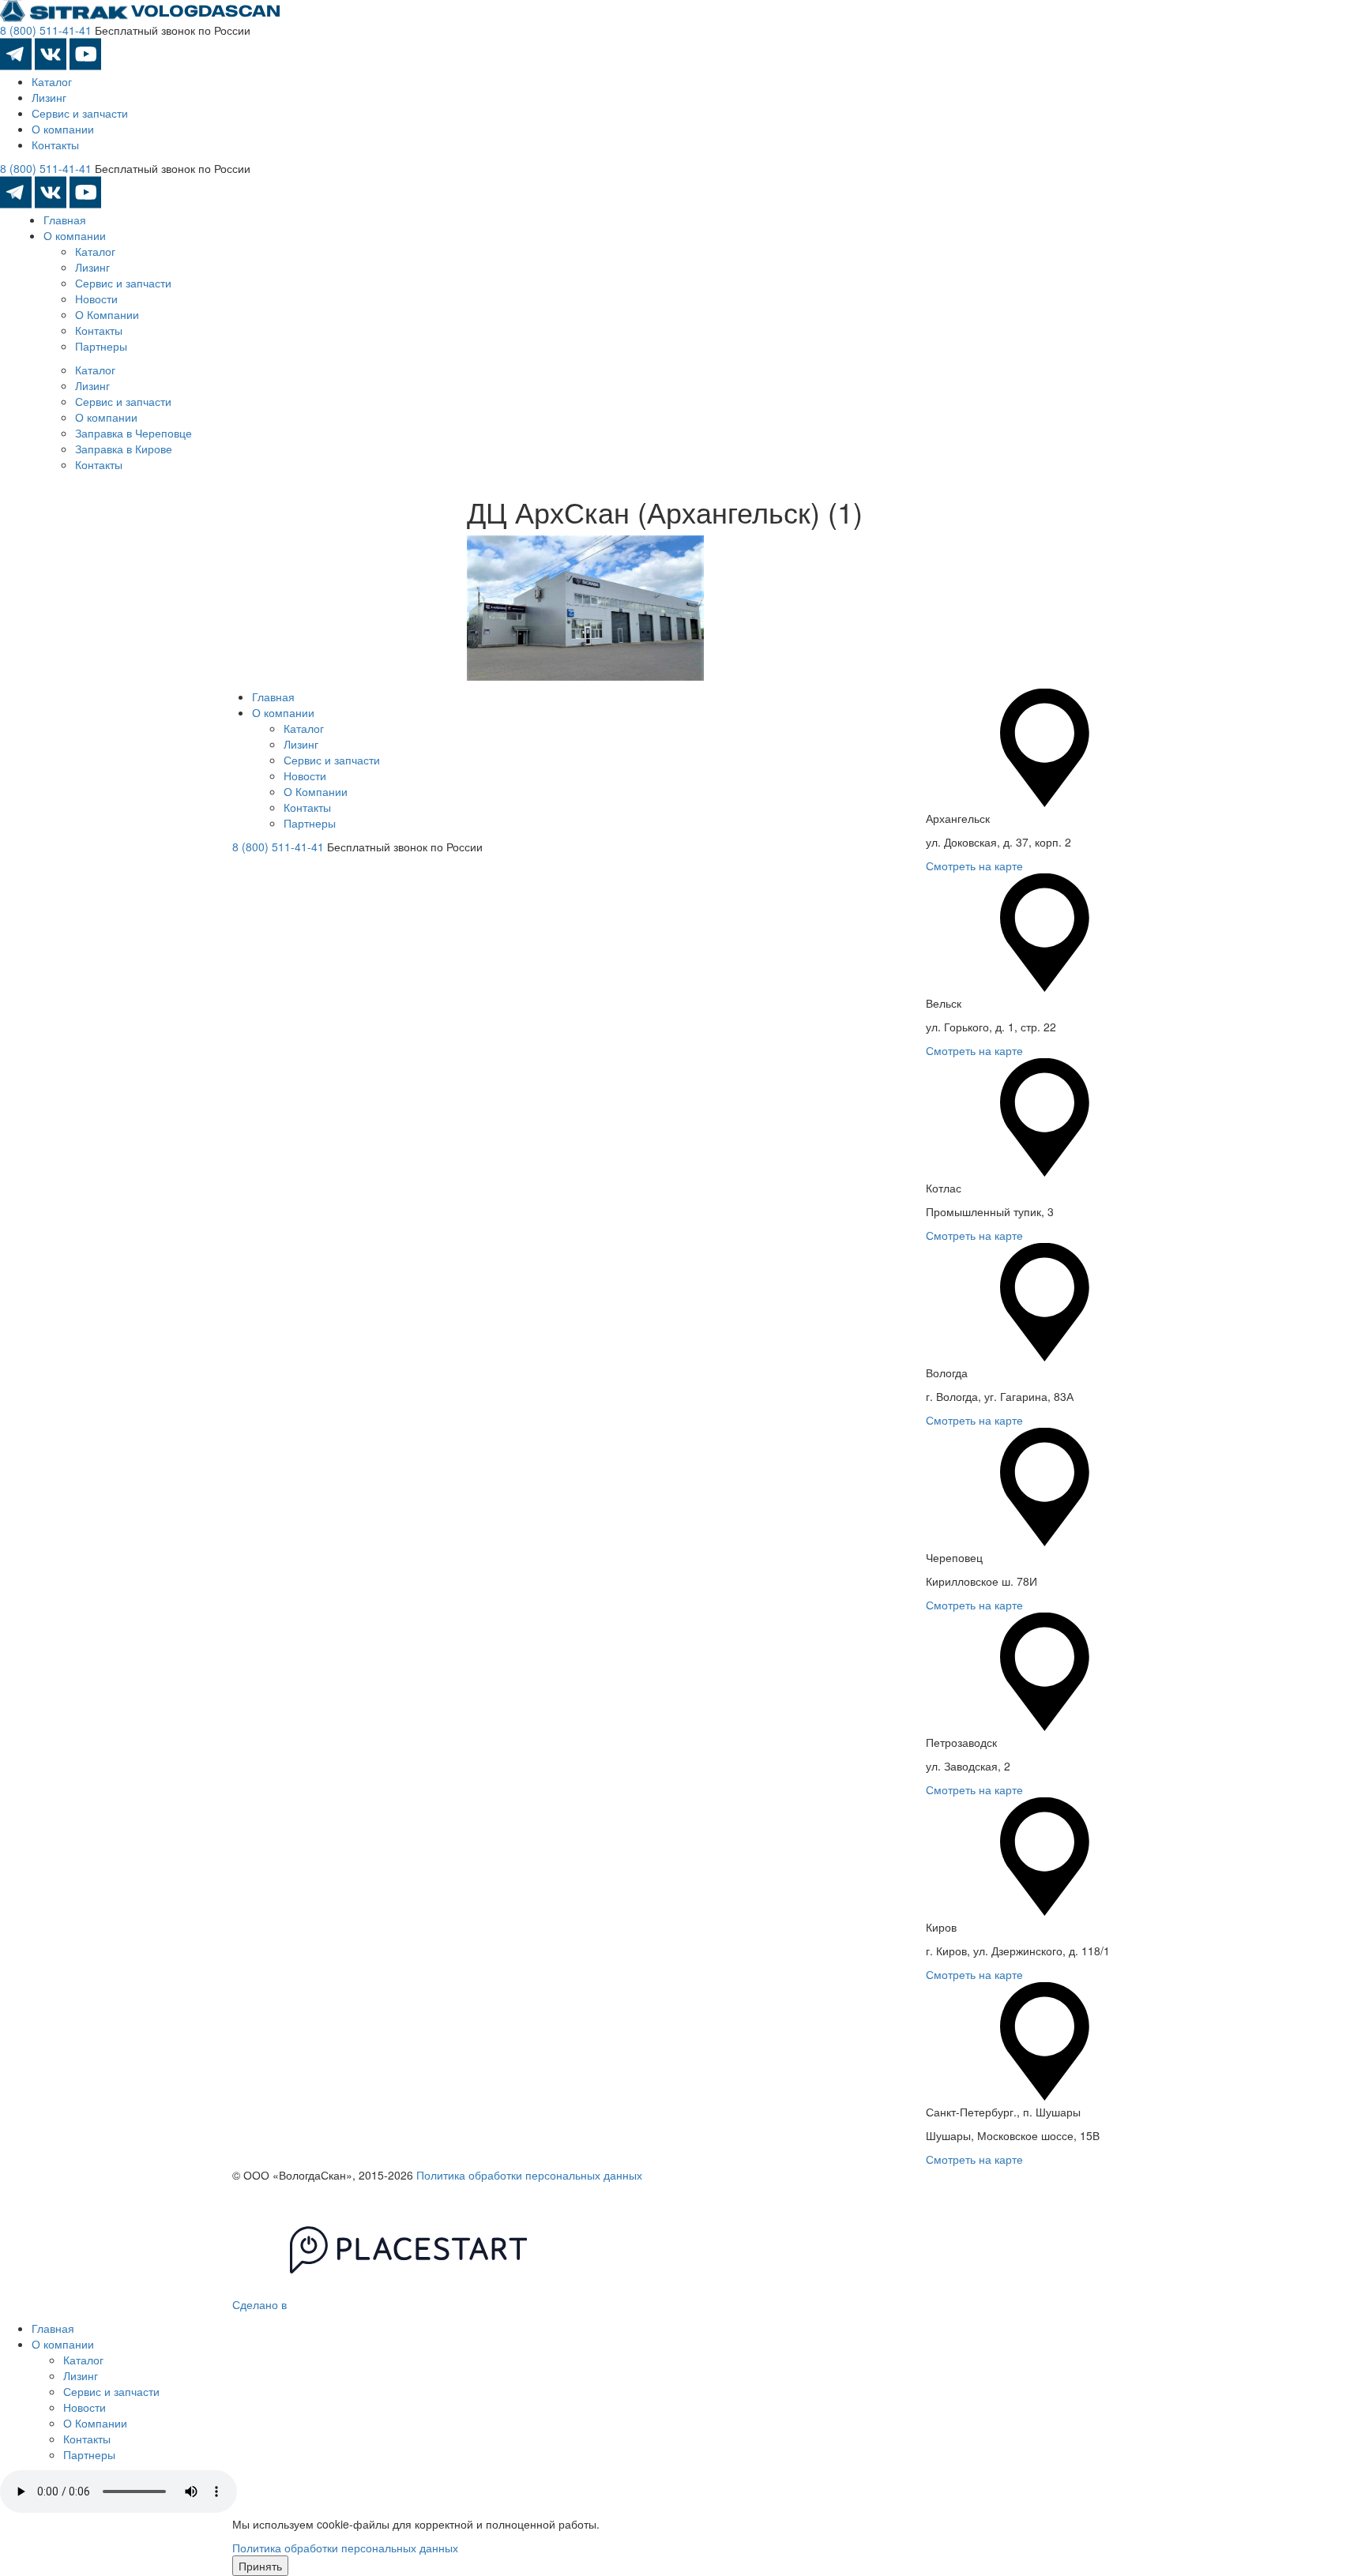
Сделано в (261, 2304)
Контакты (55, 145)
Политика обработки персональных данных (529, 2175)
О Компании (107, 314)
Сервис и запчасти (80, 113)
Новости (96, 299)
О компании (63, 129)
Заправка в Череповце (133, 433)
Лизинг (49, 97)
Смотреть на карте (974, 866)
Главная (65, 220)
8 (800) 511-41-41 (46, 30)
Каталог (52, 81)
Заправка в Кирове (124, 449)
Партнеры (101, 346)
